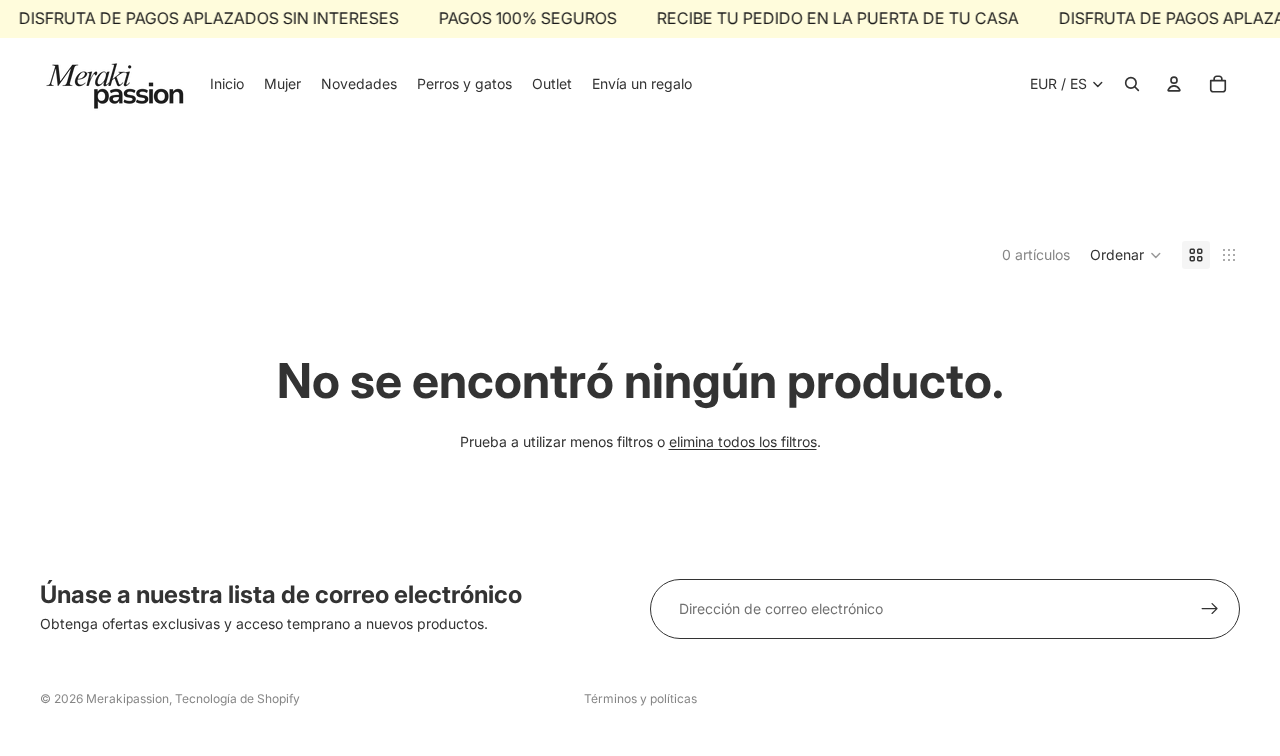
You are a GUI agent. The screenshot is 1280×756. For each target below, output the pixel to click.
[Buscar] (1132, 84)
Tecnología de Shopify (237, 698)
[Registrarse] (1210, 609)
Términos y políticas (640, 698)
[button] (1126, 255)
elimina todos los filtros (743, 441)
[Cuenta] (1174, 84)
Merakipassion (127, 698)
